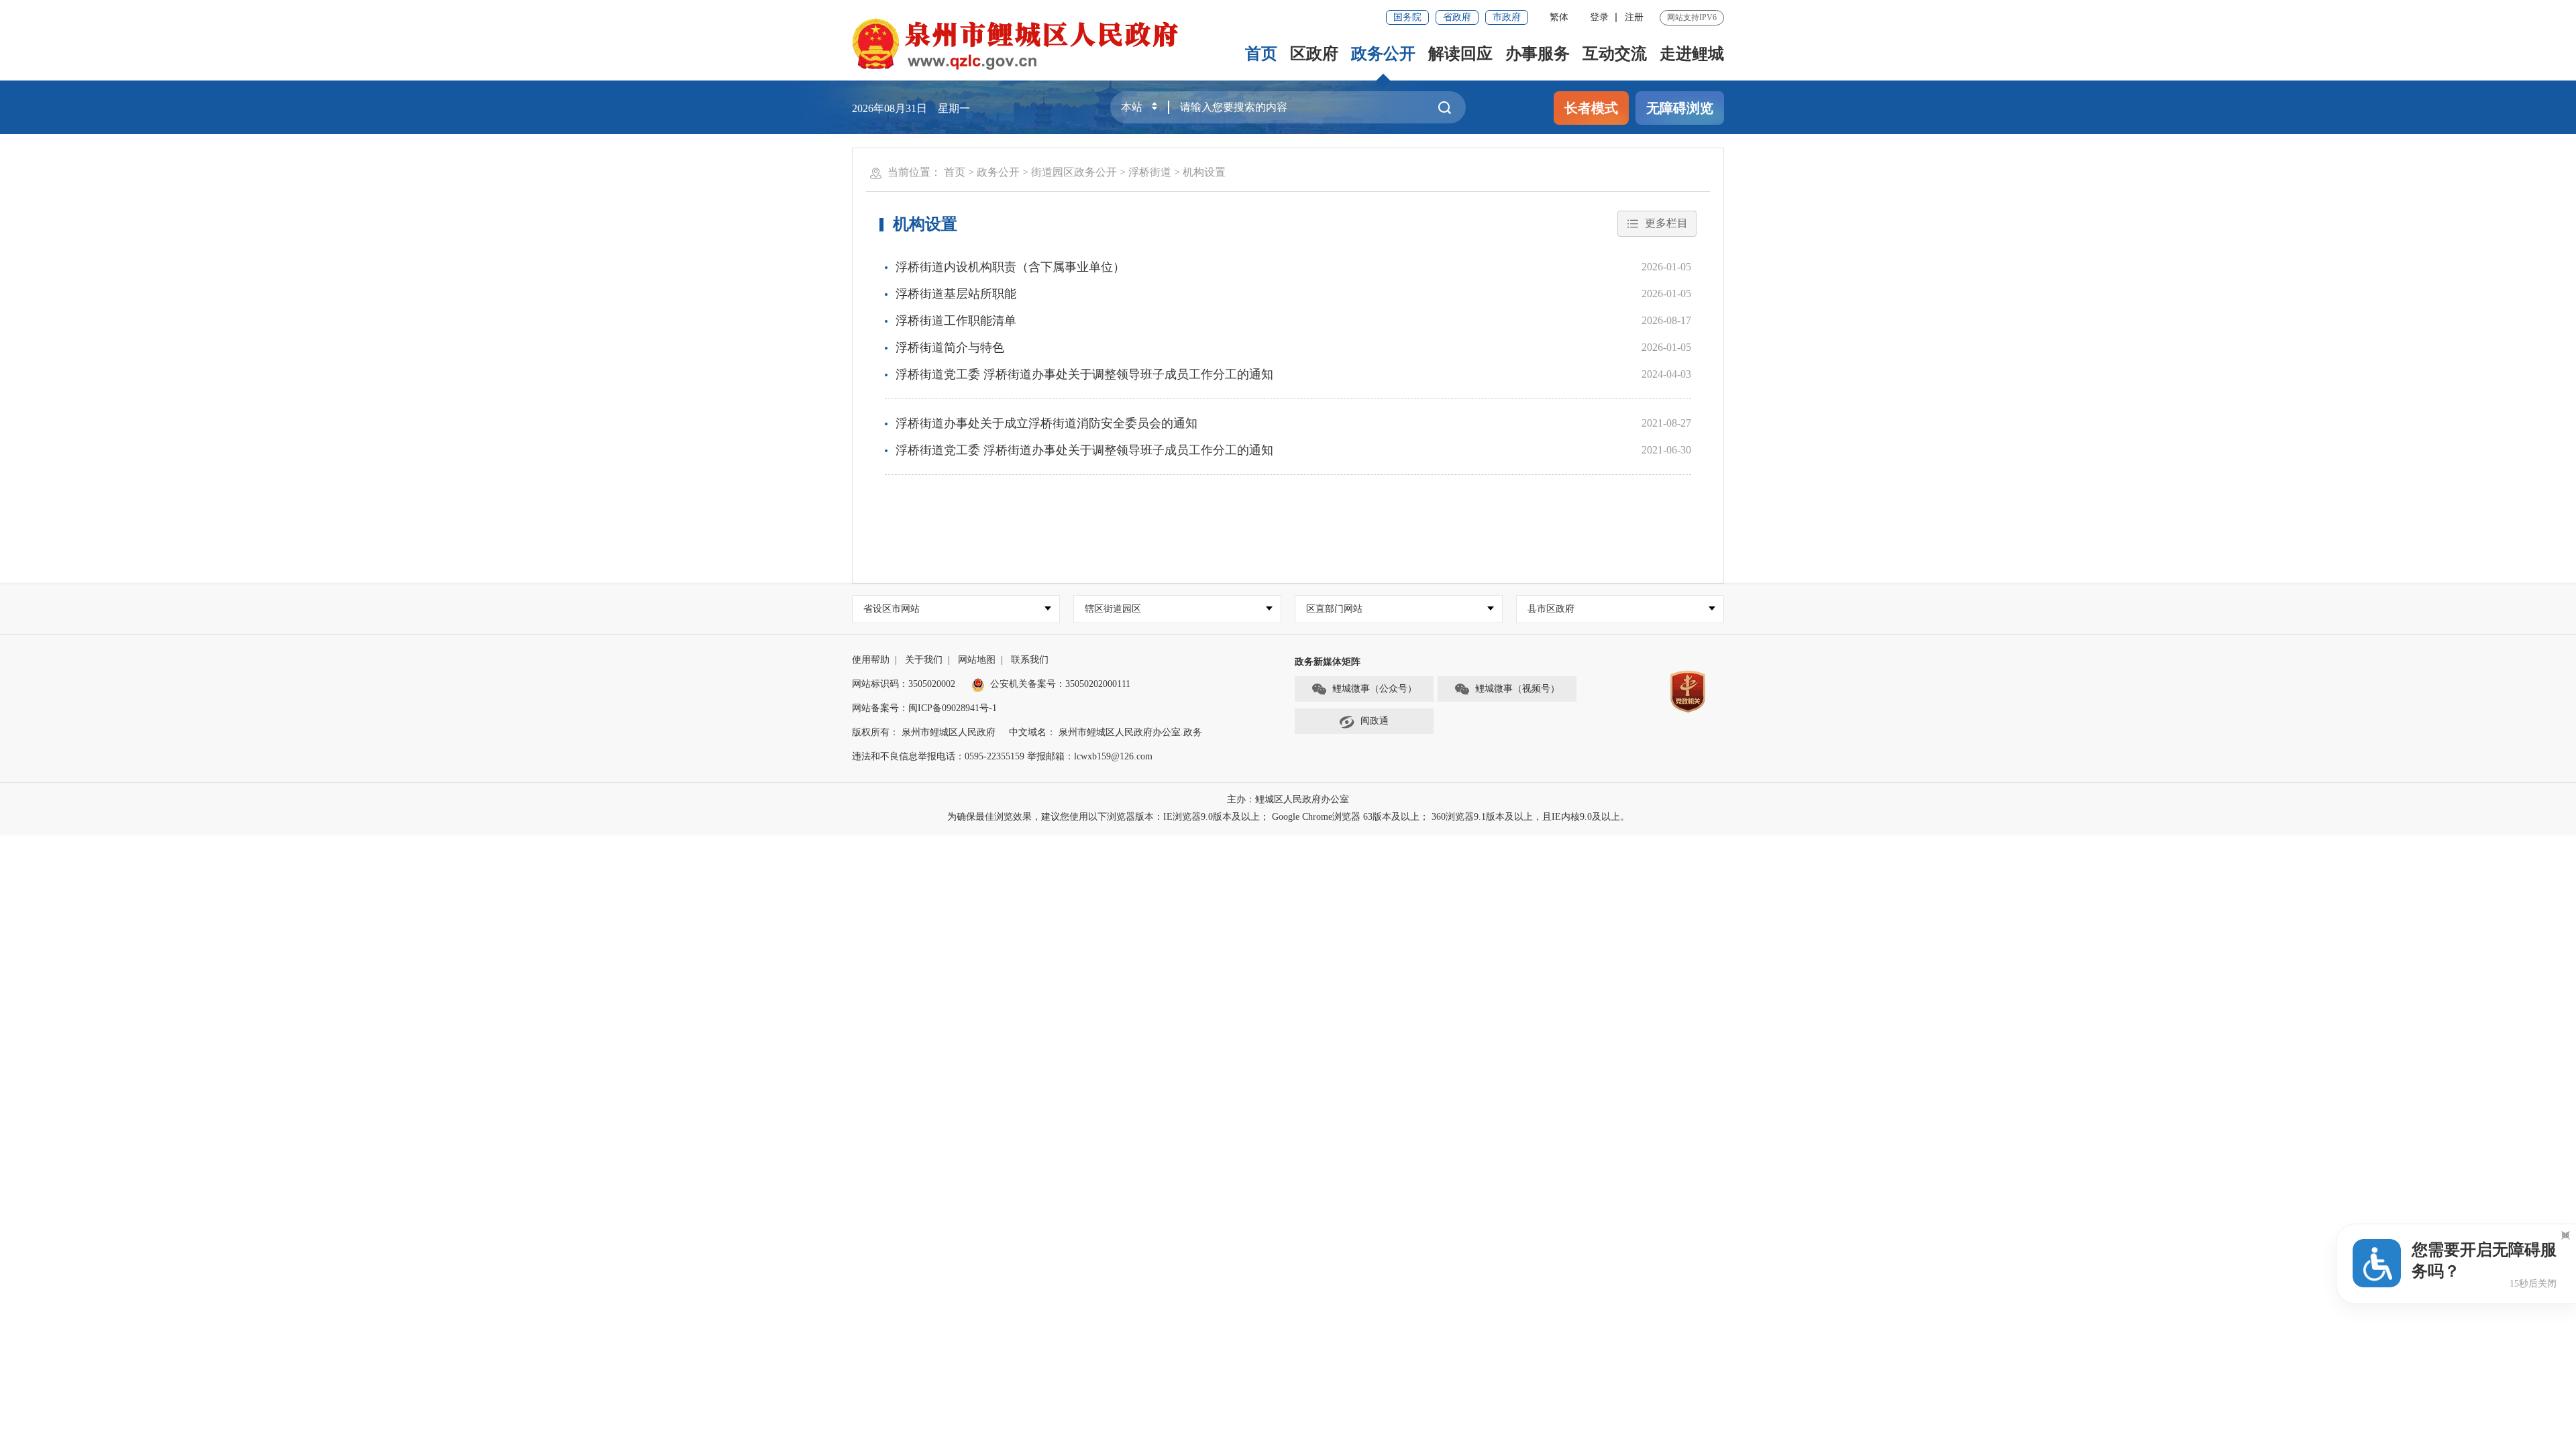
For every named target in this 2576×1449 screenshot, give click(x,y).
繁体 (1559, 17)
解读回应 (1460, 54)
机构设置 (1204, 172)
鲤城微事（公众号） (1375, 689)
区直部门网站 (1334, 609)
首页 (1261, 54)
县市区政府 (1551, 609)
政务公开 (1383, 54)
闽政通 (1375, 721)
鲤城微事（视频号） (1517, 689)
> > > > (1085, 172)
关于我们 (924, 660)
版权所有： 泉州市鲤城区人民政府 (924, 732)
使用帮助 (871, 660)
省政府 (1457, 17)
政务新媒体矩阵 (1328, 662)
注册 (1634, 17)
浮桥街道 (1150, 172)
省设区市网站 (892, 609)
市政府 (1507, 17)
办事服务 (1538, 54)
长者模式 (1591, 108)
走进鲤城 (1692, 54)
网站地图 (977, 660)
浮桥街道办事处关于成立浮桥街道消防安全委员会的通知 (1046, 423)
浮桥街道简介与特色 (950, 347)
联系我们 (1030, 660)
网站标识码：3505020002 (904, 684)
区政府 (1314, 54)
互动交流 (1615, 54)
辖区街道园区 (1113, 609)
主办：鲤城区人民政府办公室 (1288, 799)
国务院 (1407, 17)
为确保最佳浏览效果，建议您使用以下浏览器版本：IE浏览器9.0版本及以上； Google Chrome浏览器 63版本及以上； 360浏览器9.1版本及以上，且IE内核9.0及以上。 (1288, 817)
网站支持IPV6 (1692, 17)
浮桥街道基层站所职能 (956, 294)
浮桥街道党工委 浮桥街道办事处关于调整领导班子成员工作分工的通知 (1084, 374)
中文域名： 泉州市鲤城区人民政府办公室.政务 (1106, 732)
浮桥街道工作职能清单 (956, 321)
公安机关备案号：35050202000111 (1060, 684)
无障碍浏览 (1680, 108)
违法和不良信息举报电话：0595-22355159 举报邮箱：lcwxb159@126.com (1002, 756)
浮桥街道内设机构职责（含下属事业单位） (1010, 267)
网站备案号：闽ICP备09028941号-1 (924, 708)
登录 (1599, 17)
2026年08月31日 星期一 (911, 108)
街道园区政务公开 (1074, 172)
